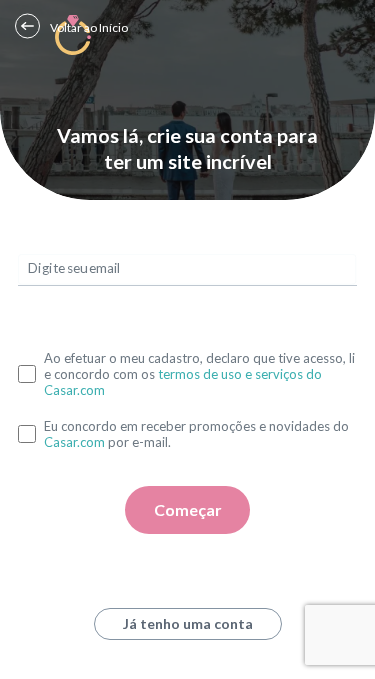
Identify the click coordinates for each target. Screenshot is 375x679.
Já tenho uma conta (188, 623)
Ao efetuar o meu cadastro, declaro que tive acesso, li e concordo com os (199, 374)
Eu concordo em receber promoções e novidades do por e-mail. (196, 434)
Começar (188, 509)
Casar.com (74, 442)
